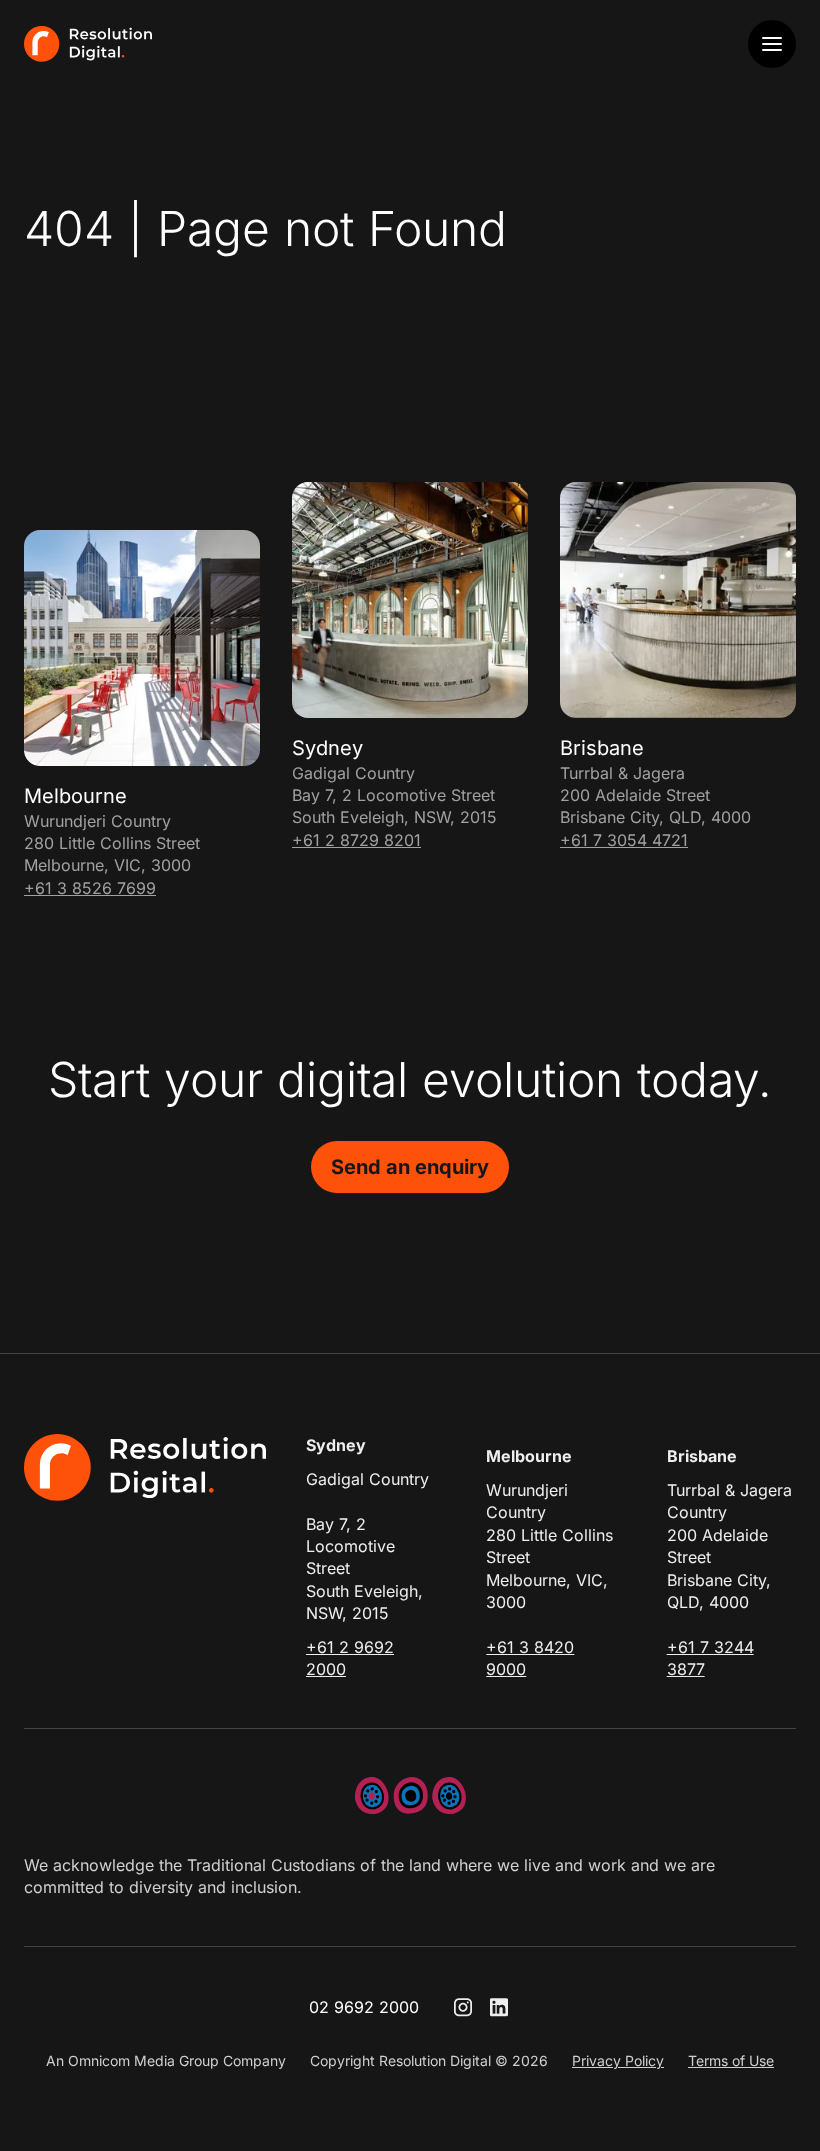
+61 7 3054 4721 (624, 840)
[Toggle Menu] (772, 44)
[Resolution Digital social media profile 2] (499, 2007)
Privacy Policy (618, 2060)
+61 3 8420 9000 (530, 1658)
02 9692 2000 (364, 2007)
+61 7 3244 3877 (710, 1658)
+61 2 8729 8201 (356, 840)
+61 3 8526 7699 (90, 888)
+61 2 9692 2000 (350, 1658)
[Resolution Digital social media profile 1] (463, 2007)
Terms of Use (731, 2060)
